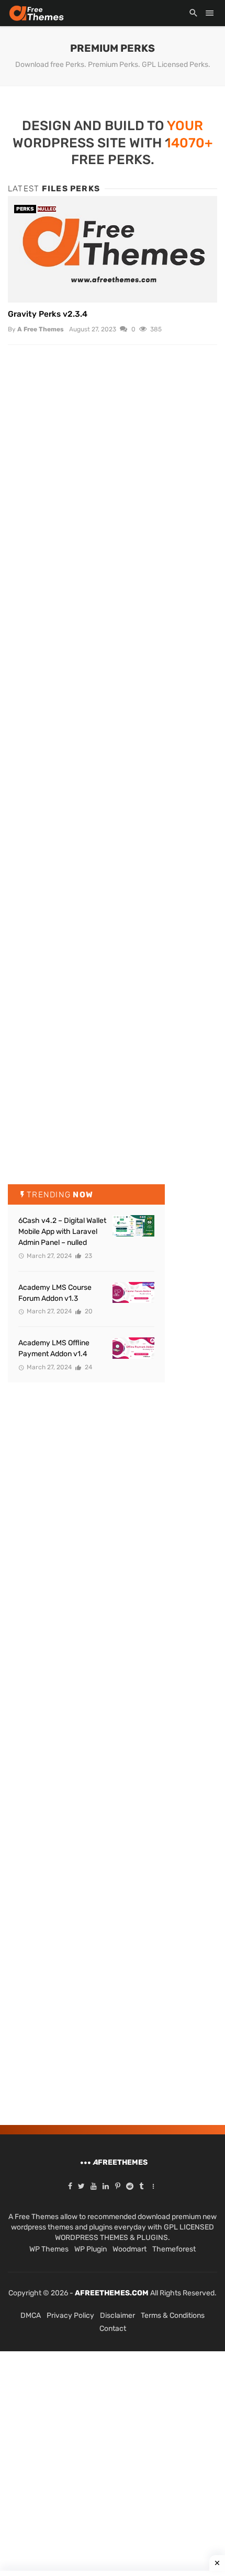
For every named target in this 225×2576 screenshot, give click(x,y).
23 (88, 1256)
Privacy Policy (70, 2315)
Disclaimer (117, 2315)
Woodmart (130, 2249)
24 (88, 1367)
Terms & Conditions (173, 2315)
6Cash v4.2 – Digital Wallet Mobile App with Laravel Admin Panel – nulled (62, 1232)
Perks (25, 209)
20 (88, 1311)
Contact (113, 2329)
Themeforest (174, 2249)
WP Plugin (91, 2249)
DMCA (31, 2315)
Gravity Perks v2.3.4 (48, 314)
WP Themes (49, 2249)
